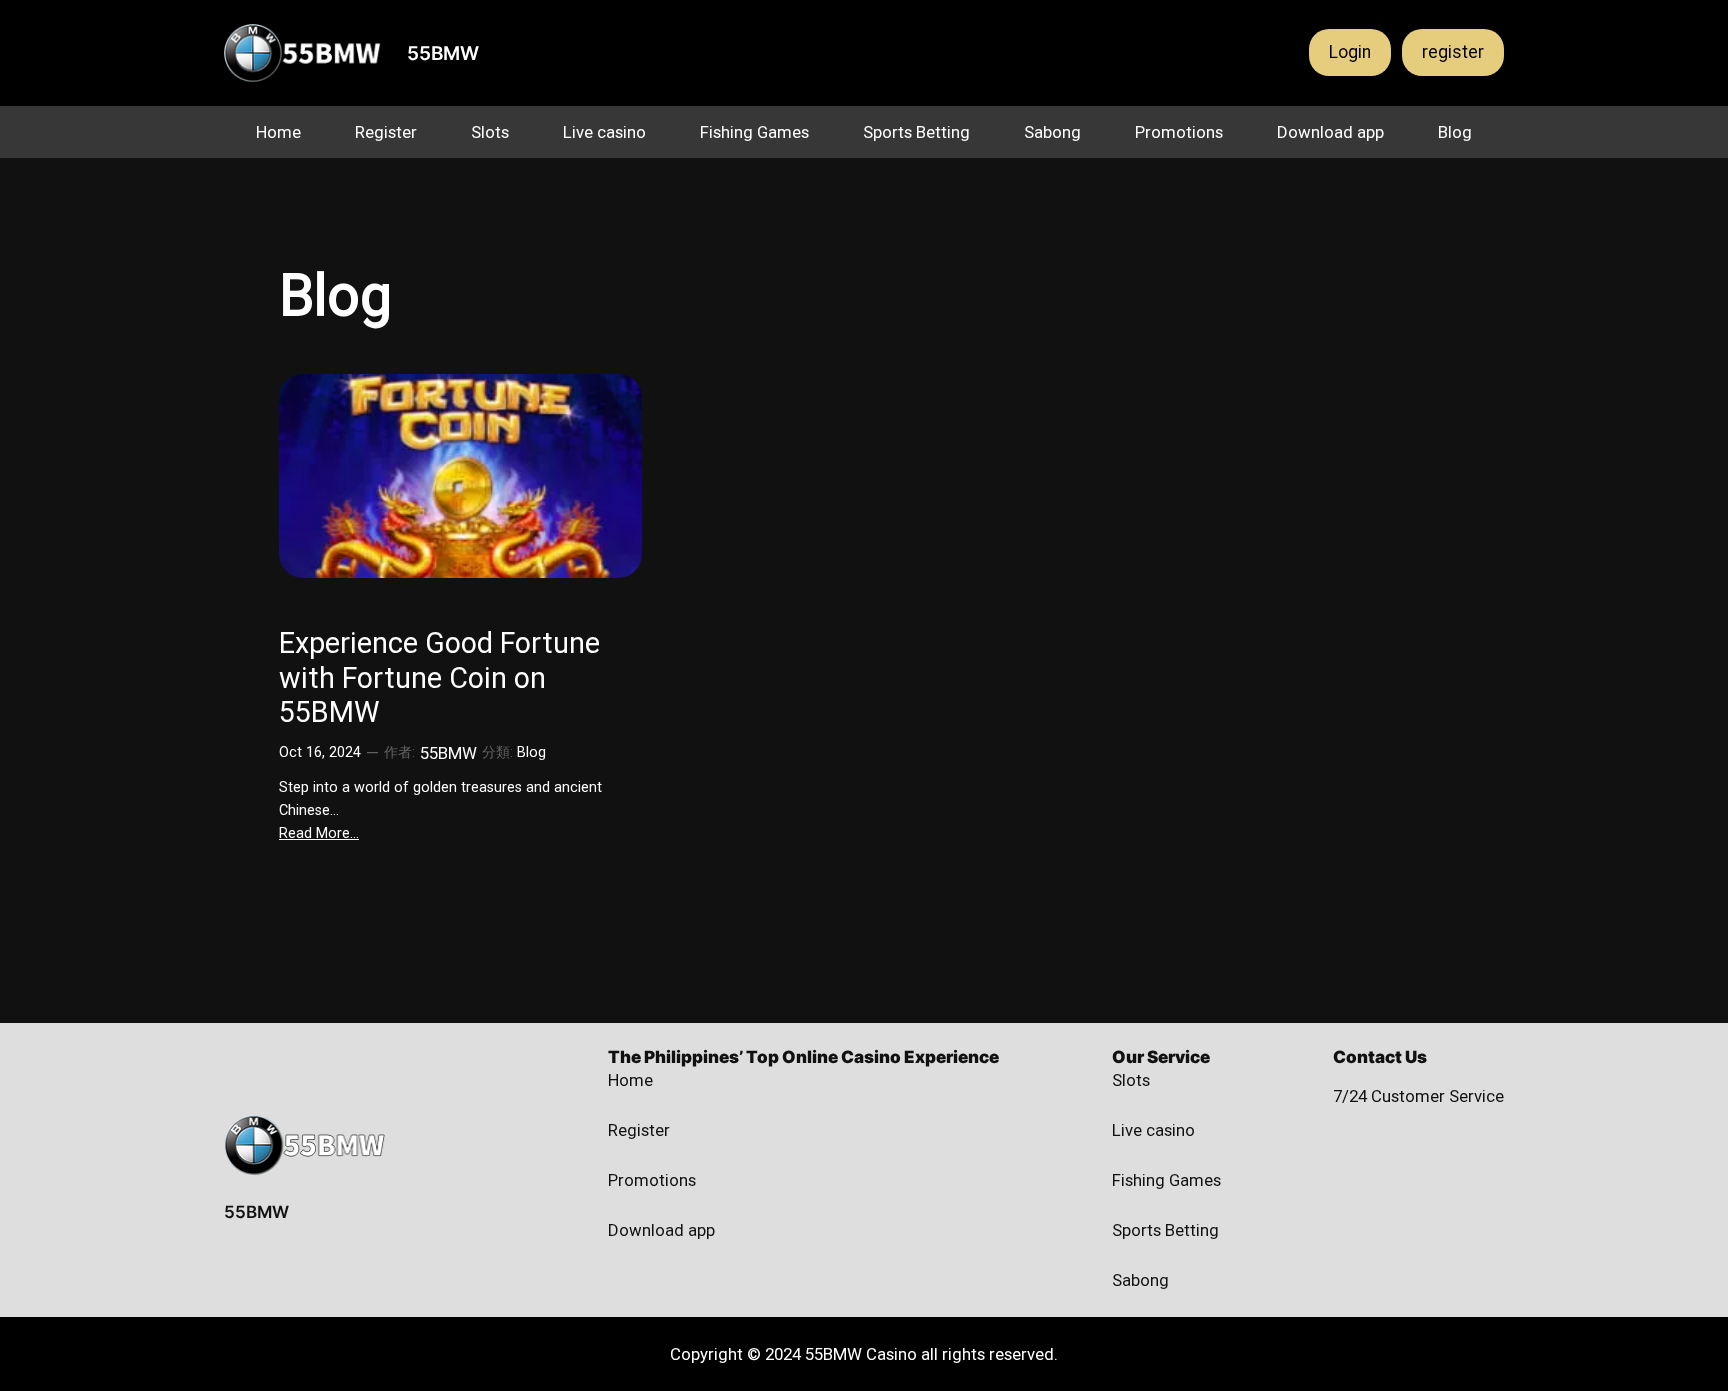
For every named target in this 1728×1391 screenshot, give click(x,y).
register (1453, 52)
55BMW (443, 53)
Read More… (319, 833)
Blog (531, 752)
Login (1350, 52)
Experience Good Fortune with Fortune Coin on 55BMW (439, 677)
